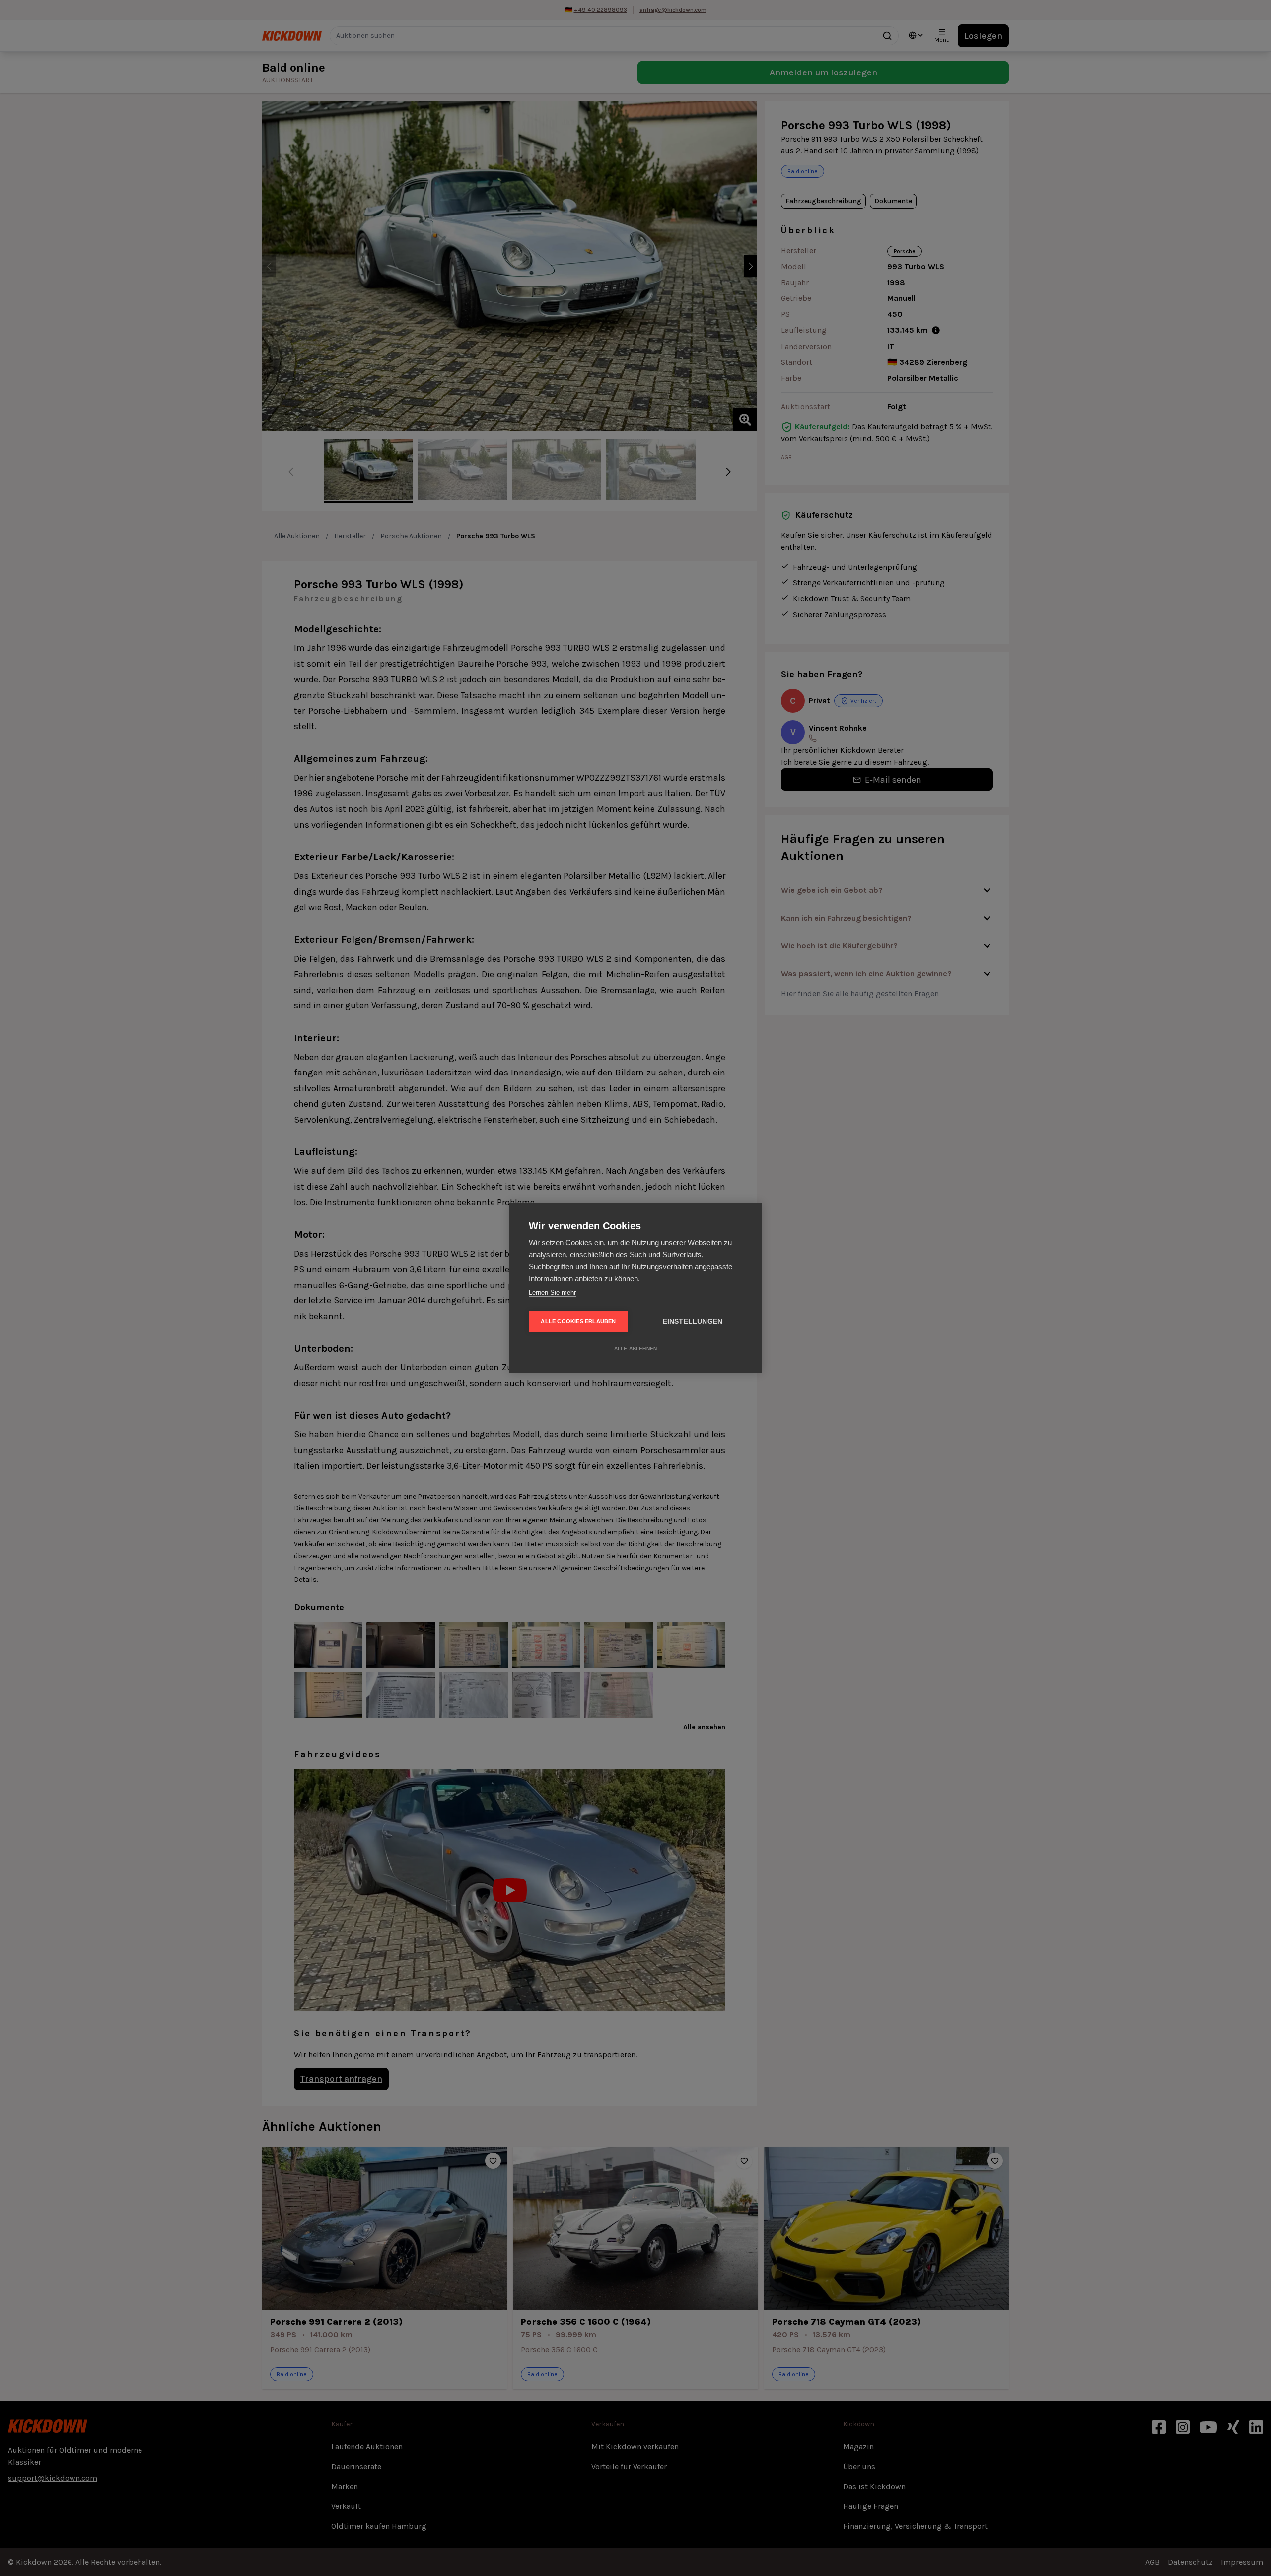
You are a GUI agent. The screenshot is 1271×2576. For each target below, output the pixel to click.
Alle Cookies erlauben (578, 1321)
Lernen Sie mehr (552, 1293)
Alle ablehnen (636, 1348)
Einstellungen (693, 1322)
